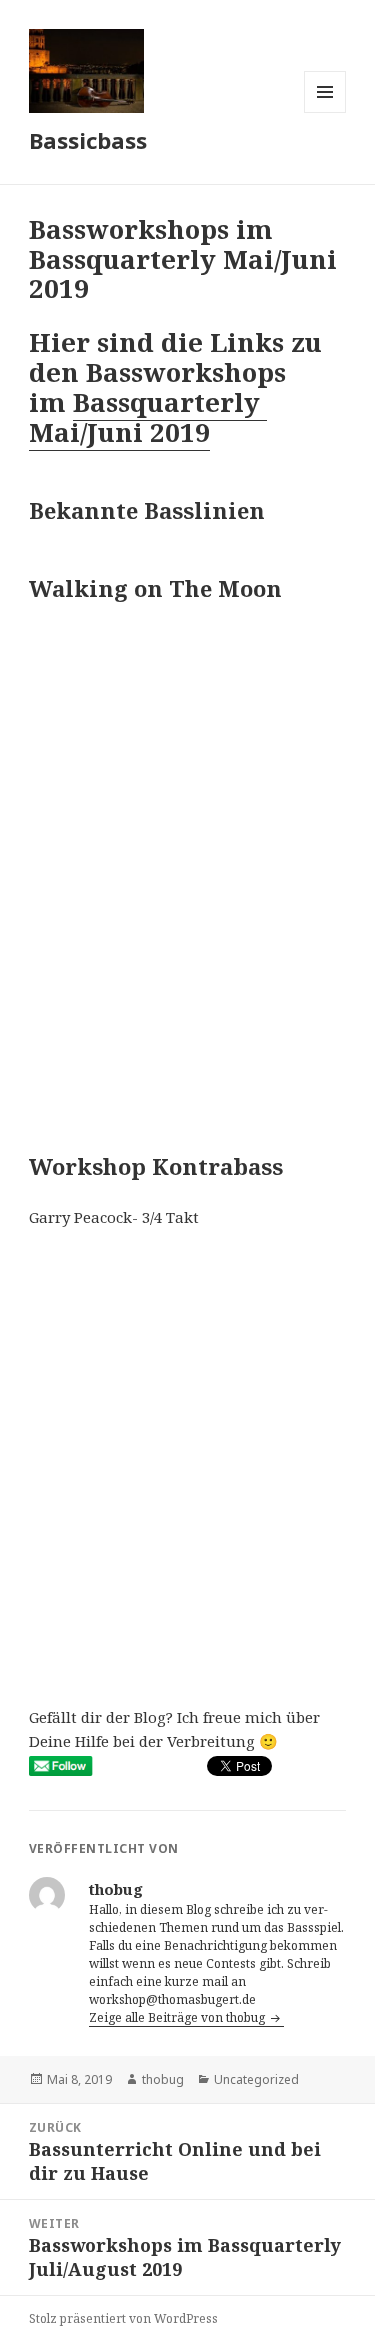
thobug (163, 2079)
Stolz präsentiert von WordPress (123, 2318)
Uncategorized (256, 2079)
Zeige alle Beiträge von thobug (178, 2017)
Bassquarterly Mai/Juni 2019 (148, 417)
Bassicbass (88, 140)
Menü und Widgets (325, 112)
